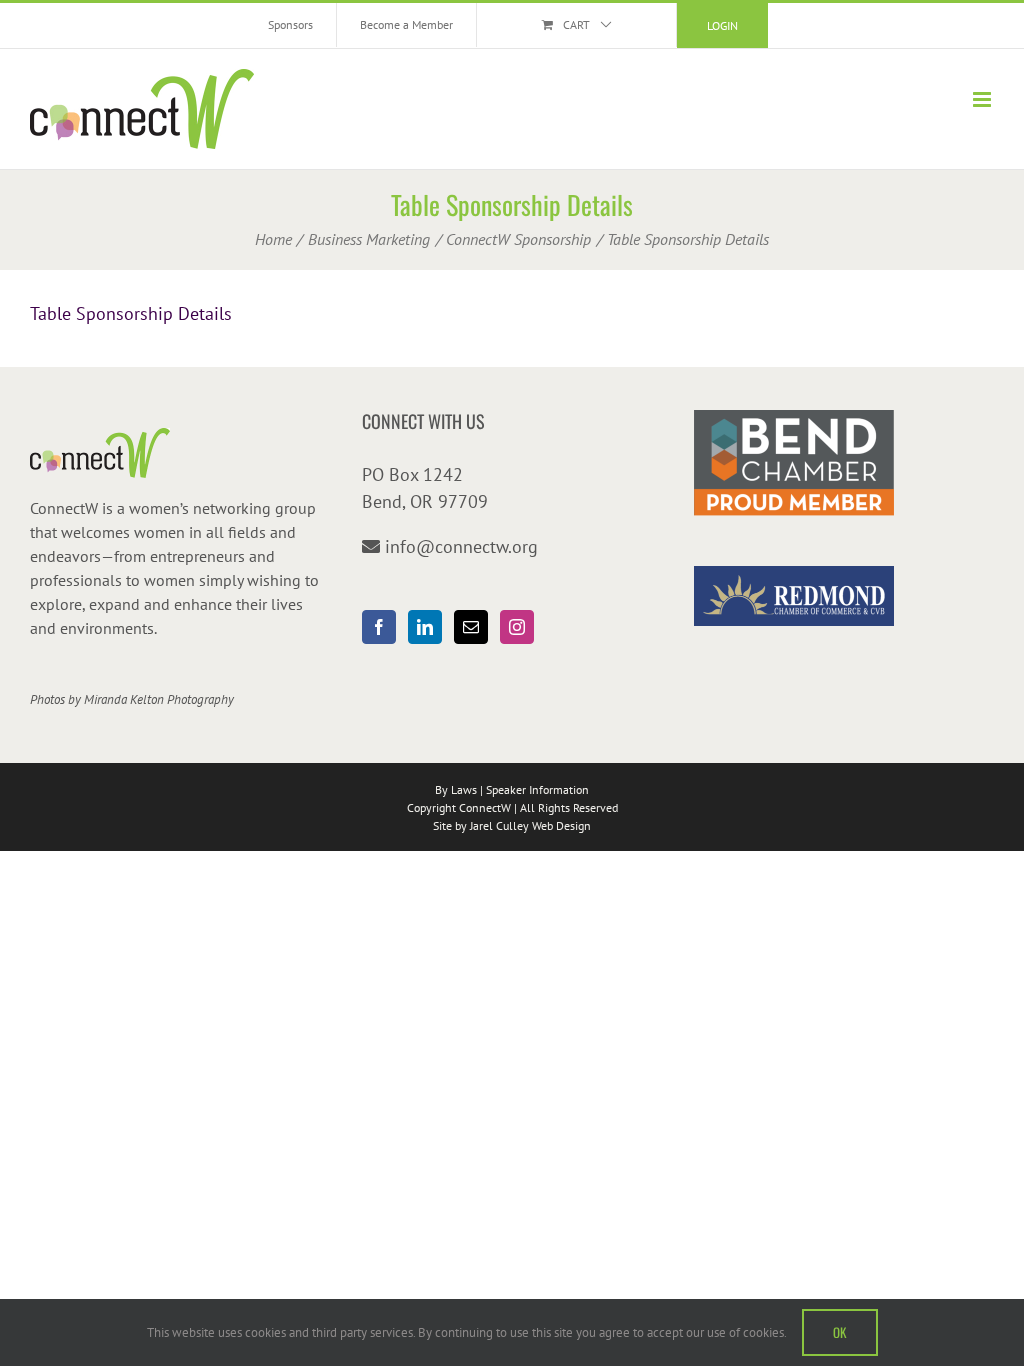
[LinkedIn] (425, 627)
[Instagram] (517, 627)
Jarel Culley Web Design (530, 825)
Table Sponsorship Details (131, 313)
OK (840, 1332)
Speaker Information (537, 789)
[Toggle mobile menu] (983, 99)
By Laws (456, 789)
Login (722, 25)
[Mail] (471, 627)
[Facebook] (379, 627)
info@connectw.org (461, 546)
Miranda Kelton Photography (159, 699)
